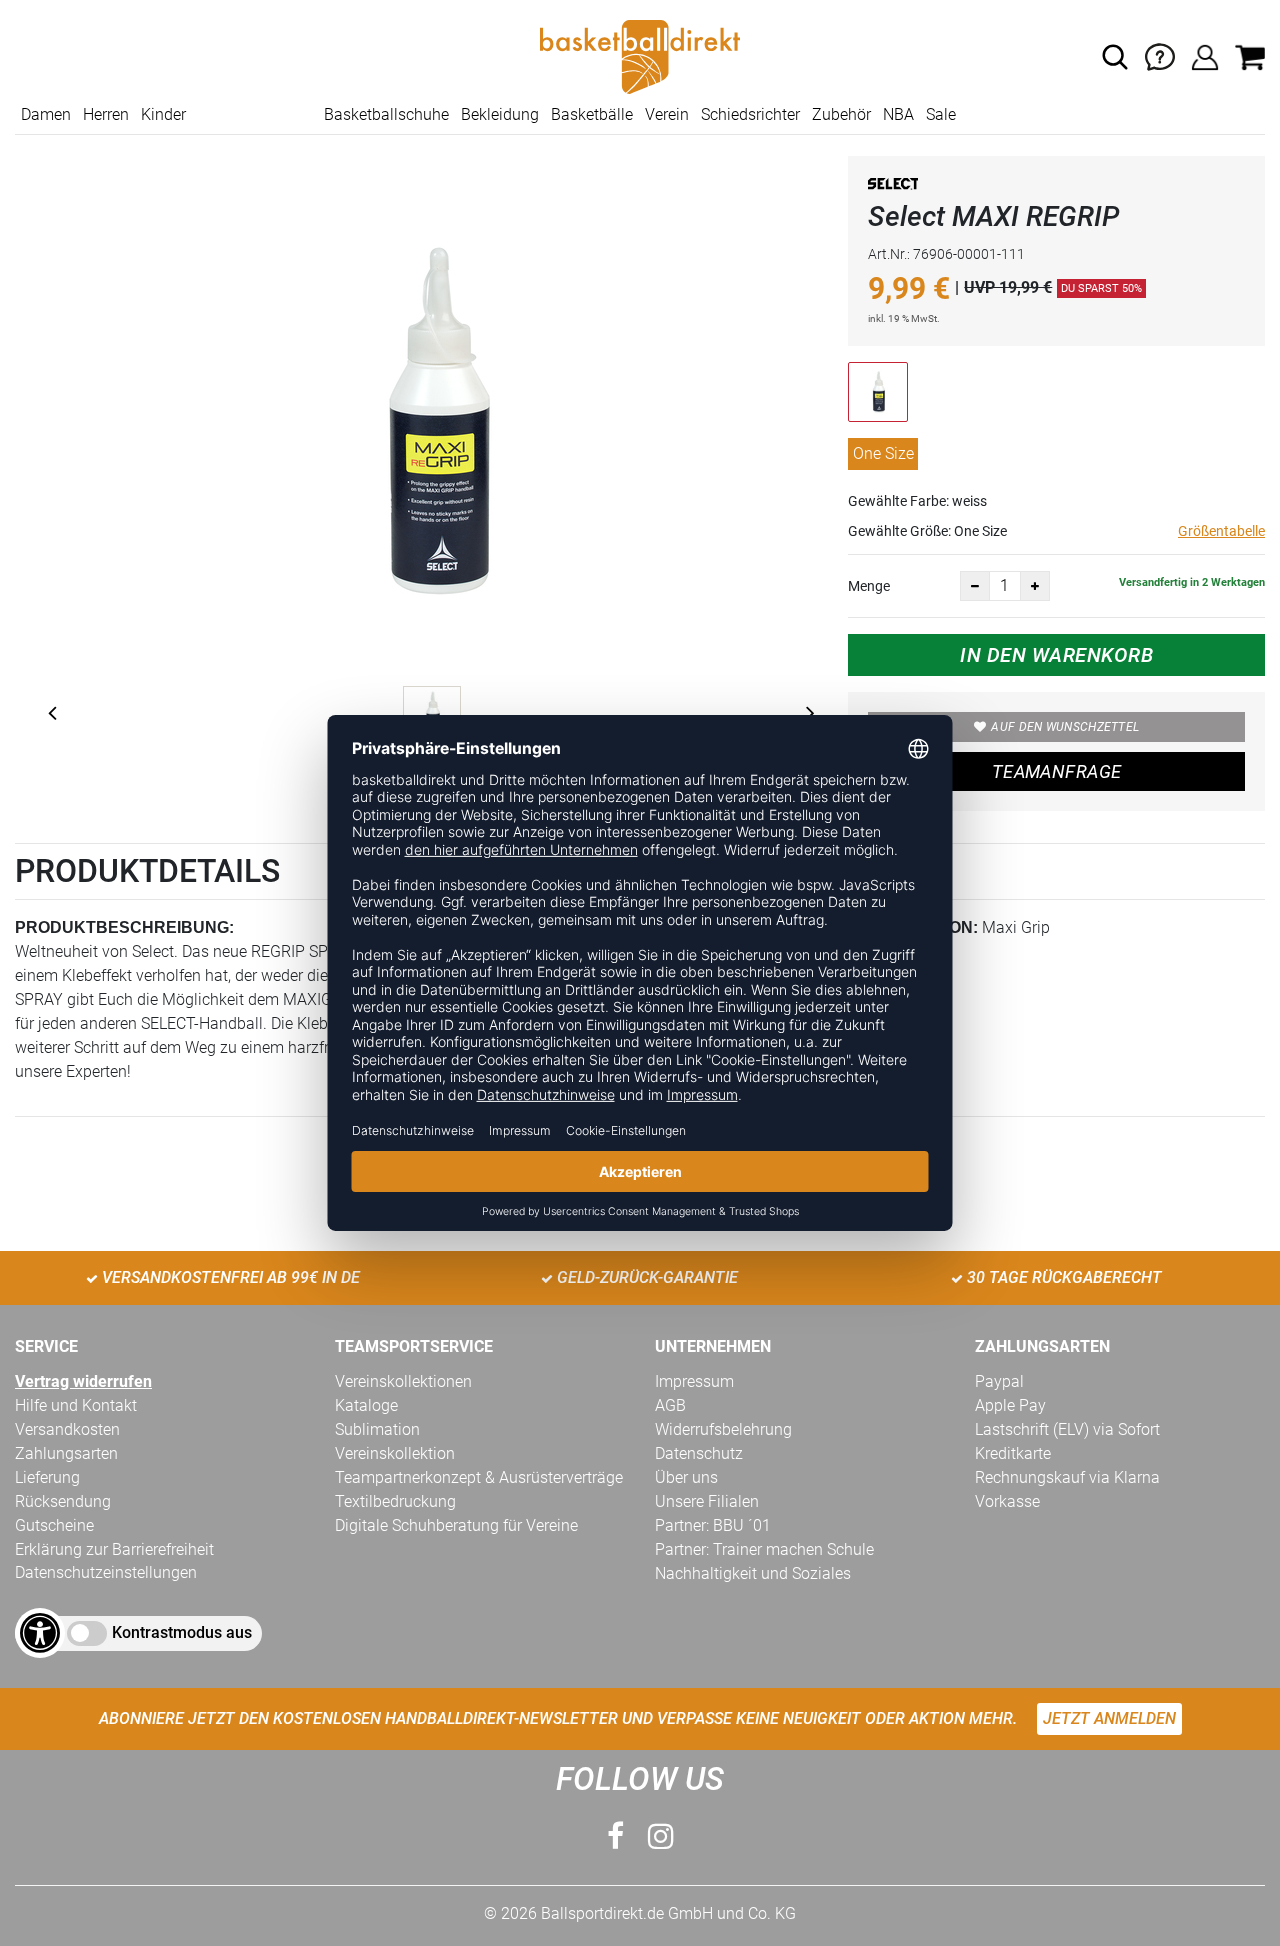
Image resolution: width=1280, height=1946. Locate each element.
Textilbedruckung (395, 1501)
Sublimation (377, 1429)
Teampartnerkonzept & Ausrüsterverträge (479, 1477)
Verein (667, 114)
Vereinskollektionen (403, 1381)
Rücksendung (63, 1501)
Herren (106, 114)
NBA (898, 114)
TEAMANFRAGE (1057, 771)
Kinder (163, 114)
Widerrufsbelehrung (723, 1429)
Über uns (686, 1477)
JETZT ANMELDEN (1109, 1718)
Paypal (999, 1381)
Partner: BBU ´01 (713, 1525)
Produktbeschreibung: (124, 927)
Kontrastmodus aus (182, 1632)
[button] (1115, 57)
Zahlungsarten (66, 1453)
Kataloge (366, 1405)
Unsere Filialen (707, 1501)
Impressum (694, 1381)
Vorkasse (1007, 1501)
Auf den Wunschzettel (1065, 727)
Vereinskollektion (395, 1453)
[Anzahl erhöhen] (1035, 586)
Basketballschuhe (386, 114)
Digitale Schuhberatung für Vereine (456, 1525)
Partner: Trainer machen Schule (764, 1549)
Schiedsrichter (750, 114)
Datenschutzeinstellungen (106, 1572)
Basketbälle (592, 114)
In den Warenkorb (1056, 655)
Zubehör (841, 114)
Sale (941, 114)
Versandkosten (67, 1429)
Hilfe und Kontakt (76, 1405)
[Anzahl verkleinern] (975, 586)
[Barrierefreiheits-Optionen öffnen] (40, 1633)
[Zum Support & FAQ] (1160, 55)
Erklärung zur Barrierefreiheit (114, 1549)
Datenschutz (699, 1453)
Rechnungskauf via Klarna (1067, 1477)
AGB (670, 1405)
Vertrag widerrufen (83, 1381)
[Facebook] (615, 1836)
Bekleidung (500, 114)
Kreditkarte (1013, 1453)
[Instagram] (661, 1836)
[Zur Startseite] (640, 55)
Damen (46, 114)
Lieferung (47, 1477)
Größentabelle (1221, 531)
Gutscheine (54, 1525)
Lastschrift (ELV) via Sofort (1067, 1429)
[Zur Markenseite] (893, 187)
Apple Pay (1010, 1405)
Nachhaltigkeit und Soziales (753, 1573)
